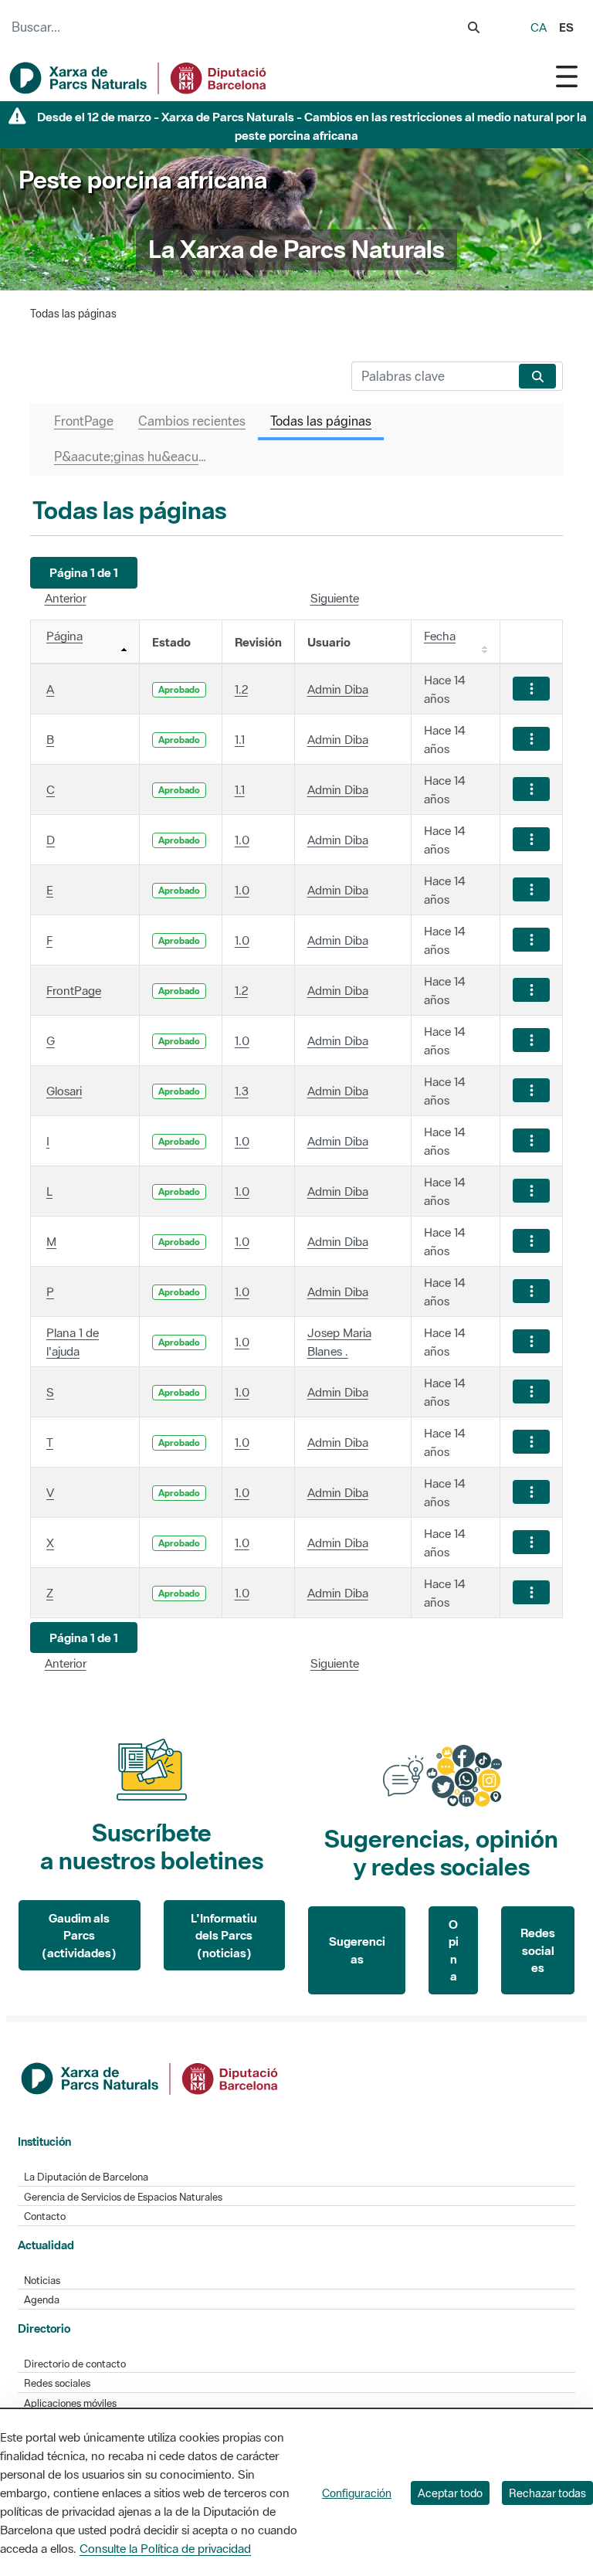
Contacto (45, 2216)
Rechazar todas (547, 2493)
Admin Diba (338, 689)
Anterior (66, 598)
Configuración (357, 2493)
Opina (454, 1950)
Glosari (64, 1091)
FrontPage (74, 990)
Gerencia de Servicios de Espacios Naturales (123, 2197)
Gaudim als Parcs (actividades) (79, 1935)
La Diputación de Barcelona (86, 2177)
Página (64, 636)
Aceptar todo (450, 2493)
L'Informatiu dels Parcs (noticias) (224, 1935)
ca (539, 27)
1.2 (241, 689)
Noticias (42, 2281)
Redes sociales (538, 1950)
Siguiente (335, 598)
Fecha (440, 636)
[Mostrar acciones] (531, 689)
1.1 (240, 739)
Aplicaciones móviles (70, 2403)
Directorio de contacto (75, 2364)
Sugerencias (357, 1950)
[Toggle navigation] (567, 76)
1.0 (242, 840)
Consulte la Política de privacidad (165, 2548)
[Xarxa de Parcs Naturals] (139, 78)
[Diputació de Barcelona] (151, 2077)
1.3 (242, 1091)
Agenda (42, 2300)
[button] (84, 573)
